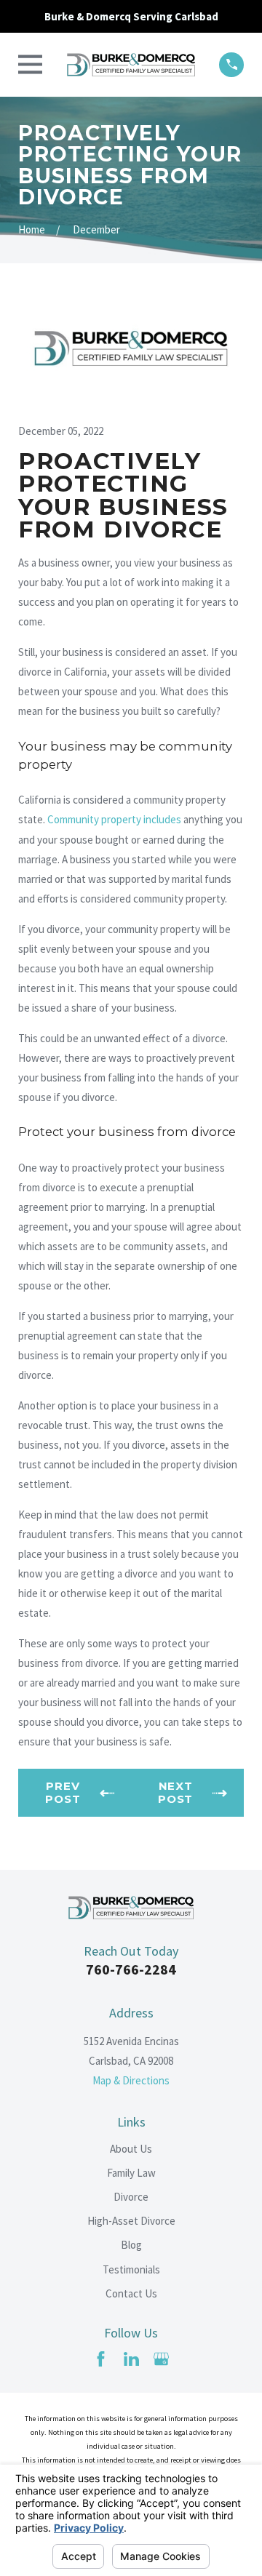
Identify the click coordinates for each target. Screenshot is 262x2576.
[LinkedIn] (131, 2359)
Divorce (131, 2197)
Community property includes (114, 819)
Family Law (131, 2173)
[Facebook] (101, 2359)
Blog (131, 2245)
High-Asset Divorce (131, 2221)
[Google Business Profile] (161, 2359)
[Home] (131, 65)
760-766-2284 (131, 1969)
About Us (131, 2149)
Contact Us (131, 2293)
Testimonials (131, 2269)
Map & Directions (131, 2080)
